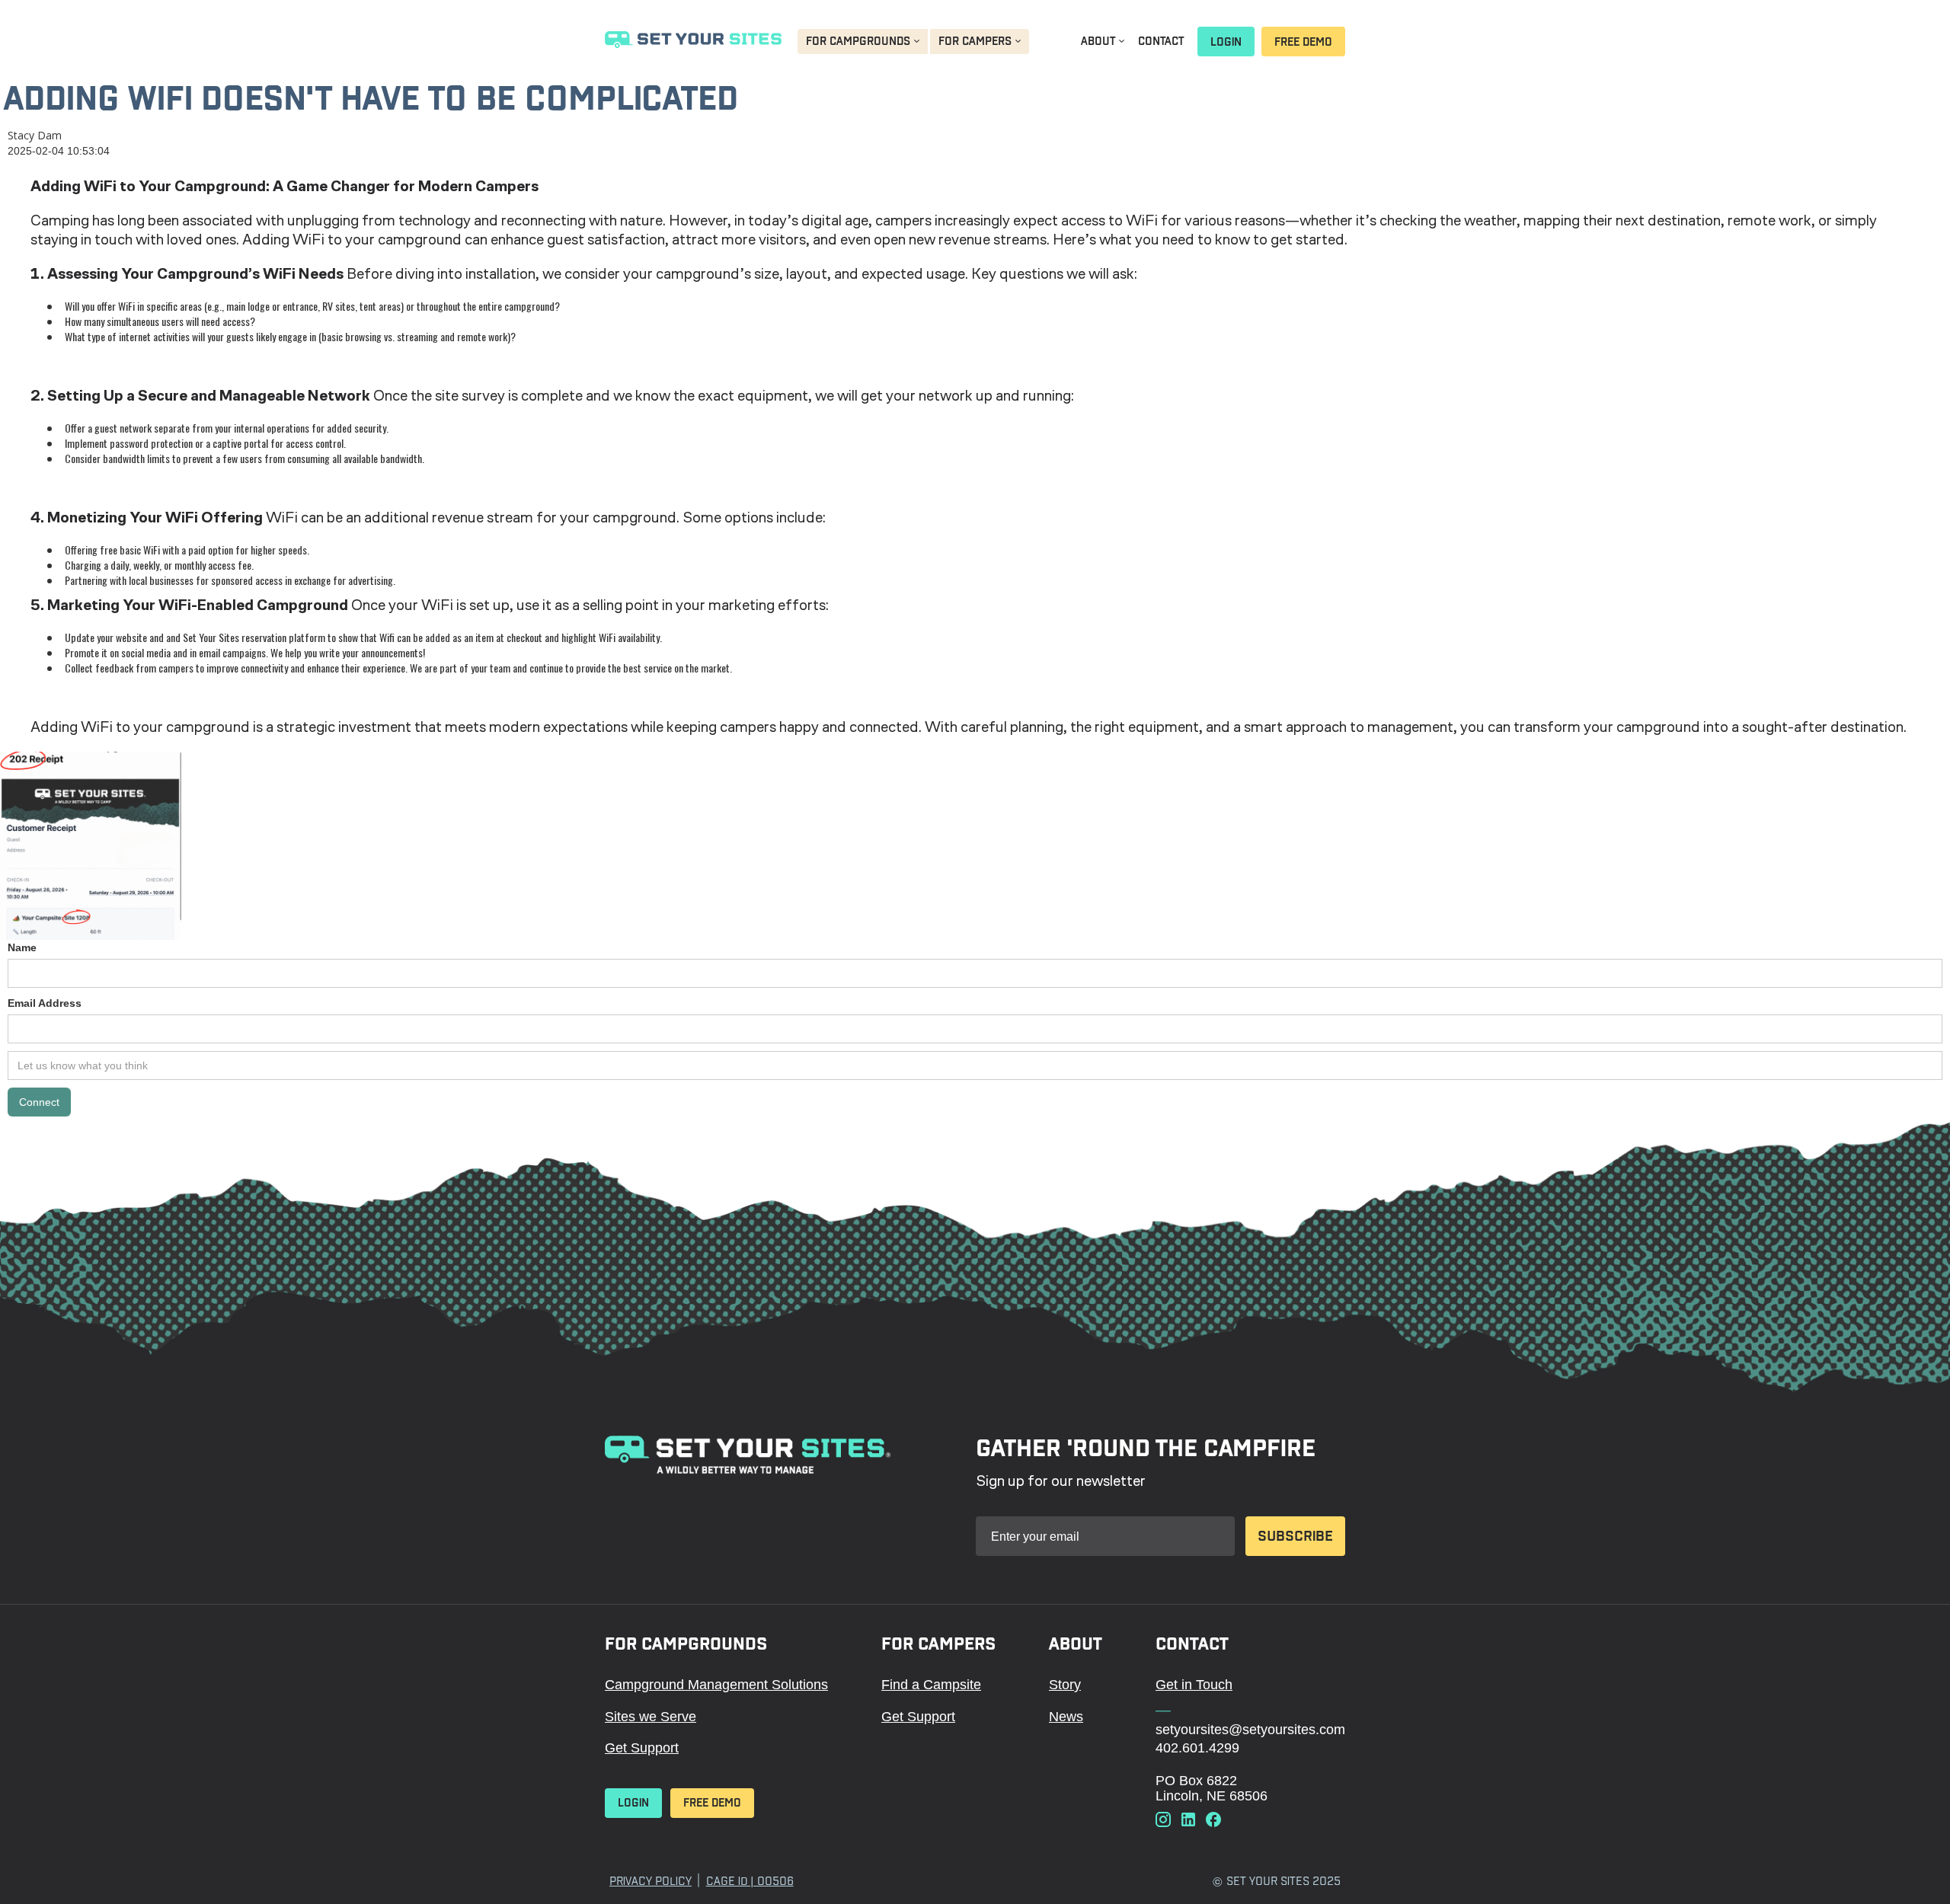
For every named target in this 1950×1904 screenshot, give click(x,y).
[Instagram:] (1163, 1821)
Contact (1161, 41)
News (1066, 1717)
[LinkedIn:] (1188, 1821)
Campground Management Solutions (716, 1685)
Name (22, 947)
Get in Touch (1194, 1685)
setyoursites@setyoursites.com (1250, 1730)
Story (1065, 1685)
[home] (693, 42)
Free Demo (1303, 42)
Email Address (45, 1003)
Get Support (642, 1748)
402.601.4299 (1197, 1748)
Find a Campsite (931, 1685)
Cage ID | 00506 (750, 1881)
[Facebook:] (1213, 1821)
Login (1226, 42)
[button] (863, 42)
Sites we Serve (651, 1717)
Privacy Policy (651, 1881)
